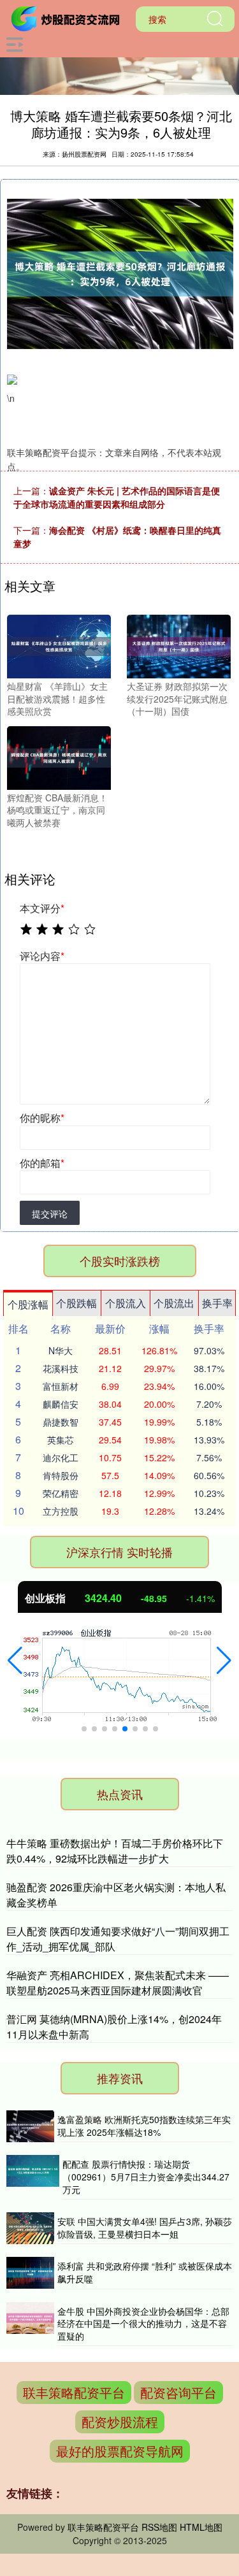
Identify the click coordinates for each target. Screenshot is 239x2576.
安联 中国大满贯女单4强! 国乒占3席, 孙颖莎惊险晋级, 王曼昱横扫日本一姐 (145, 2228)
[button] (15, 1661)
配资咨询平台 (178, 2392)
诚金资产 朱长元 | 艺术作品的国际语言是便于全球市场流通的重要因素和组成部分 (117, 497)
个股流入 (126, 1303)
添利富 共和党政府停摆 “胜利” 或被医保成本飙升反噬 (145, 2272)
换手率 (217, 1303)
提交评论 (50, 1213)
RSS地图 (159, 2527)
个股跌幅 (76, 1303)
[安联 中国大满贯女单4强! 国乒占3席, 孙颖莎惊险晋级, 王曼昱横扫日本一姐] (30, 2228)
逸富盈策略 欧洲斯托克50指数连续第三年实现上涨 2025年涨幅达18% (144, 2126)
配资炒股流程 (120, 2422)
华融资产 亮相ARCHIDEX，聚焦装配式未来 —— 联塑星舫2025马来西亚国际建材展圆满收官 (118, 1983)
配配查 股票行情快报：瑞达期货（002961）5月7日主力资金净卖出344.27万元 (146, 2176)
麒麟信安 (61, 1404)
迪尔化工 (61, 1457)
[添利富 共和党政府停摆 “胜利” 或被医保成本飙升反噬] (30, 2273)
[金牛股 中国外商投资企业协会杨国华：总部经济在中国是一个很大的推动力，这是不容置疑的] (30, 2324)
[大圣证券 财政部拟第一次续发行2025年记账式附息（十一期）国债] (179, 645)
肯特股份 (61, 1475)
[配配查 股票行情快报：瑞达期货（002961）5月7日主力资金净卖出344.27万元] (33, 2177)
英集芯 (61, 1440)
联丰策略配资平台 (74, 2392)
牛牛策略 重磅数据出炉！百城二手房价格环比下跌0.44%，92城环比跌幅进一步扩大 (115, 1851)
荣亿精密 (61, 1493)
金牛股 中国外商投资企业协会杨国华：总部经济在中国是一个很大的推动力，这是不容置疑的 (143, 2323)
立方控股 (61, 1511)
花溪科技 (61, 1368)
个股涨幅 (28, 1304)
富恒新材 (61, 1386)
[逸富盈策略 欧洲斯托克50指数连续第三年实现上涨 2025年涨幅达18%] (30, 2126)
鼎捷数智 (61, 1422)
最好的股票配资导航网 (120, 2451)
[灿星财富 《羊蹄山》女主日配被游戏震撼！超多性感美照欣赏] (59, 645)
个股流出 (174, 1303)
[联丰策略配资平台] (68, 18)
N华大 (61, 1350)
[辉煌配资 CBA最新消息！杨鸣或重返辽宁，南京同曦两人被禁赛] (59, 756)
